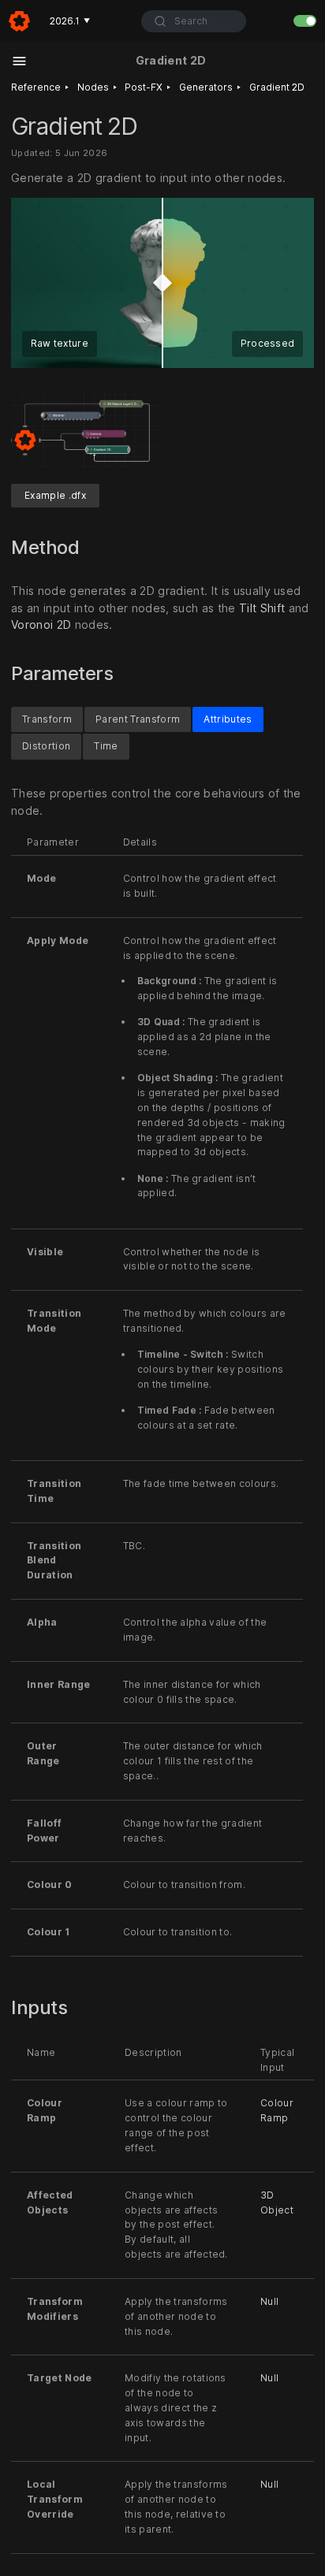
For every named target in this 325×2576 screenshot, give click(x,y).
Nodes (93, 87)
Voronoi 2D (41, 624)
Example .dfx (55, 495)
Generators (206, 87)
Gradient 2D (277, 87)
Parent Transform (138, 719)
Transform (47, 719)
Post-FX (144, 87)
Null (269, 2301)
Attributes (228, 719)
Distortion (46, 747)
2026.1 (70, 21)
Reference (36, 87)
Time (106, 747)
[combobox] (194, 21)
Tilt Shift (262, 607)
